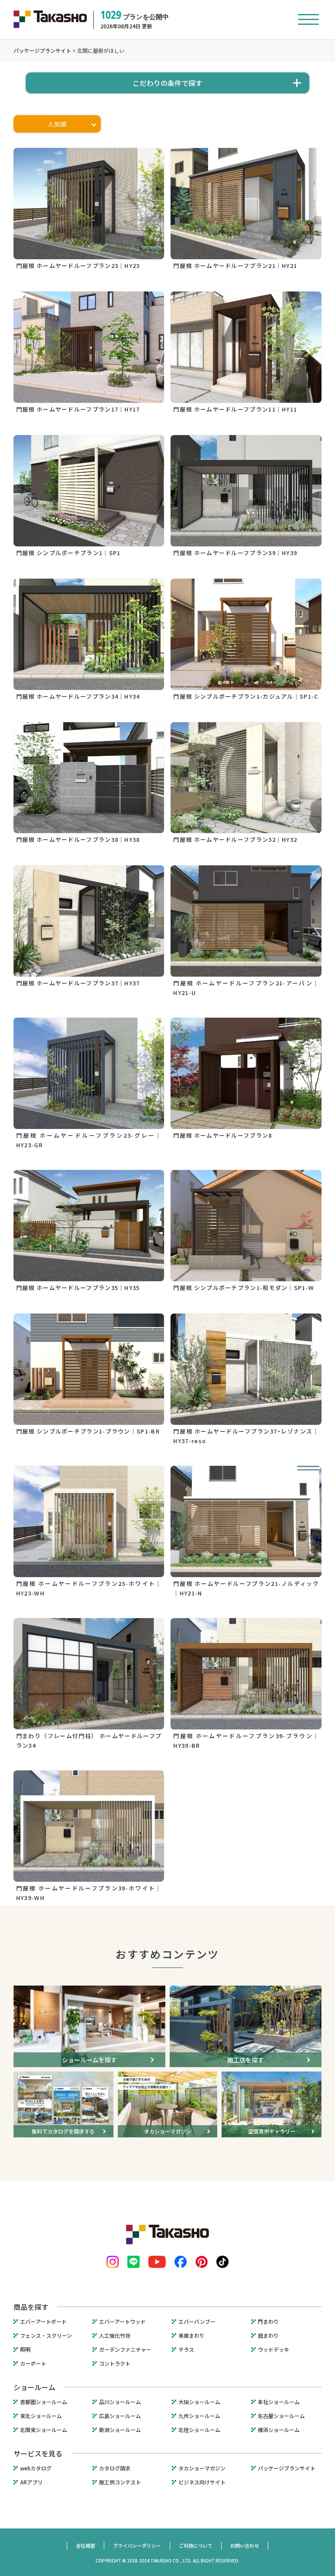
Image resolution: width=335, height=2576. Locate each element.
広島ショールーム (120, 2416)
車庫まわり (191, 2336)
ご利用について (196, 2545)
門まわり (268, 2322)
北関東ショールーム (44, 2430)
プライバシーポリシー (137, 2545)
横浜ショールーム (279, 2430)
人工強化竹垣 (115, 2336)
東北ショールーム (41, 2416)
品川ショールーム (120, 2402)
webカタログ (36, 2468)
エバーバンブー (197, 2322)
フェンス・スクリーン (46, 2336)
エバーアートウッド (122, 2322)
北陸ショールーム (199, 2430)
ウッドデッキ (273, 2350)
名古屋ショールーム (281, 2416)
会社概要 (85, 2545)
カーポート (33, 2363)
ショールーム (34, 2387)
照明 (25, 2350)
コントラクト (115, 2363)
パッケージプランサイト (287, 2468)
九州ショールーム (199, 2416)
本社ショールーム (279, 2402)
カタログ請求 (115, 2468)
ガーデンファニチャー (125, 2350)
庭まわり (268, 2336)
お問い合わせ (245, 2545)
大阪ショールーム (199, 2402)
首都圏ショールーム (44, 2402)
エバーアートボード (43, 2322)
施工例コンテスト (120, 2482)
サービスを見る (38, 2453)
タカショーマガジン (202, 2468)
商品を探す (31, 2307)
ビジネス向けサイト (202, 2482)
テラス (186, 2350)
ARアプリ (31, 2482)
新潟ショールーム (120, 2430)
